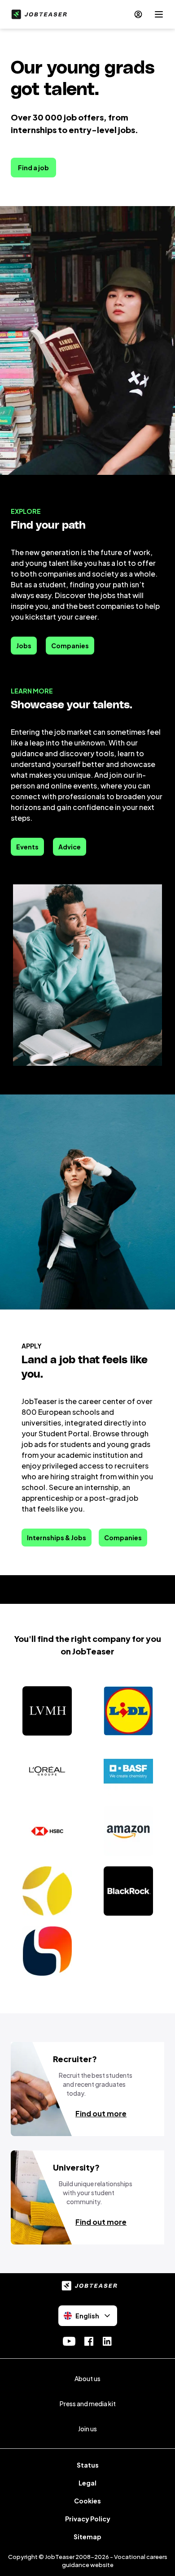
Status (88, 2465)
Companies (70, 646)
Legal (87, 2483)
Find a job (33, 168)
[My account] (138, 14)
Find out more (101, 2113)
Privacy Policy (88, 2519)
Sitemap (87, 2537)
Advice (70, 847)
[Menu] (159, 14)
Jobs (24, 646)
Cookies (87, 2501)
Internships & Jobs (57, 1538)
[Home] (37, 14)
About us (87, 2378)
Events (27, 847)
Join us (87, 2429)
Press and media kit (88, 2404)
